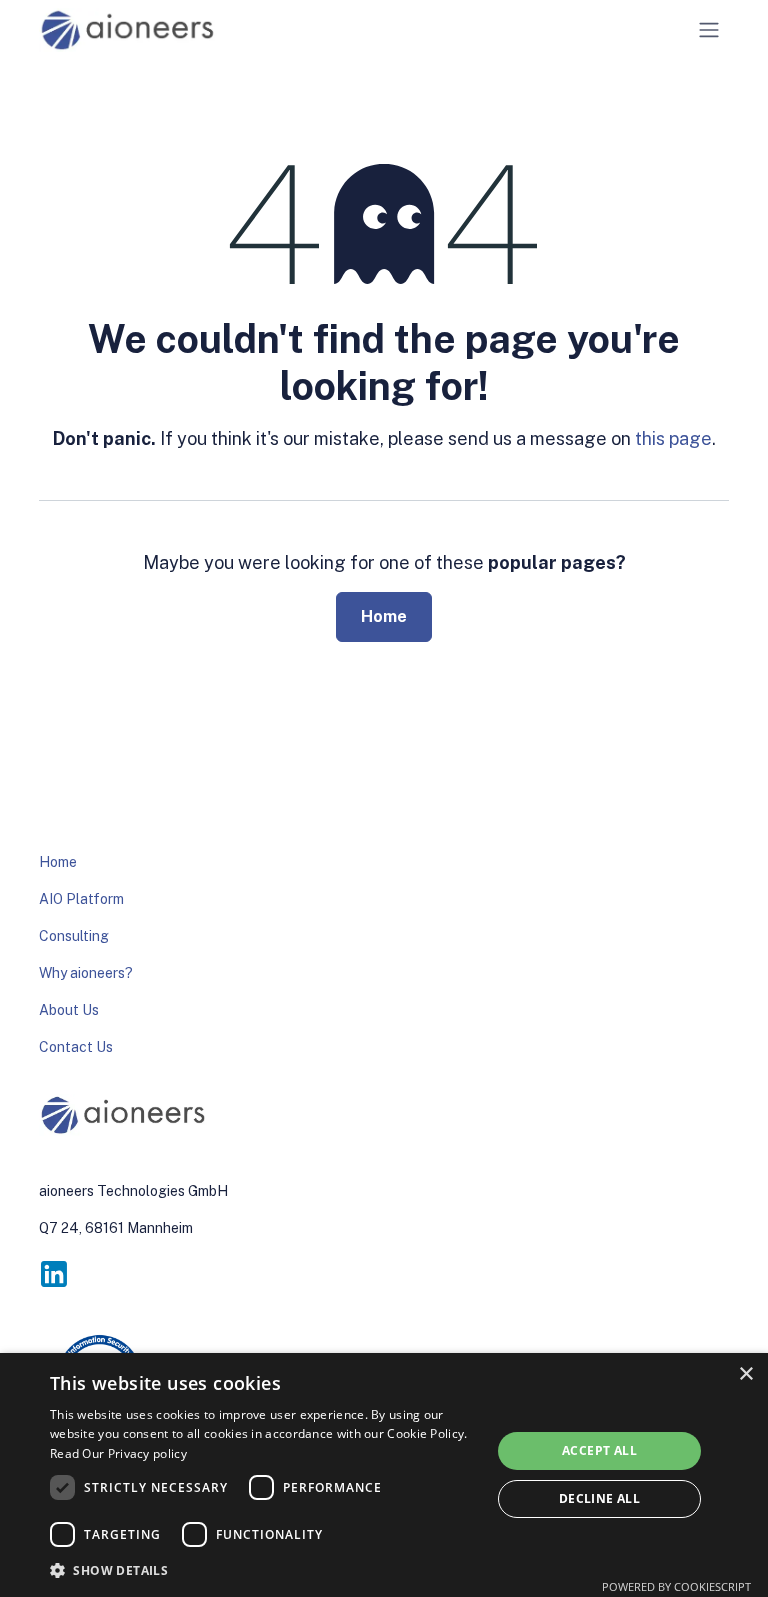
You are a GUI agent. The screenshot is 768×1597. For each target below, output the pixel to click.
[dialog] (384, 1475)
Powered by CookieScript (676, 1586)
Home (384, 616)
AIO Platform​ (81, 899)
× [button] (745, 1374)
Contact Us (76, 1047)
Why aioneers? (86, 973)
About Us (69, 1010)
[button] (264, 1570)
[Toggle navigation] (709, 30)
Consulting (74, 936)
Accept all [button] (599, 1450)
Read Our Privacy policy (118, 1453)
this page (673, 438)
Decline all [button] (599, 1498)
